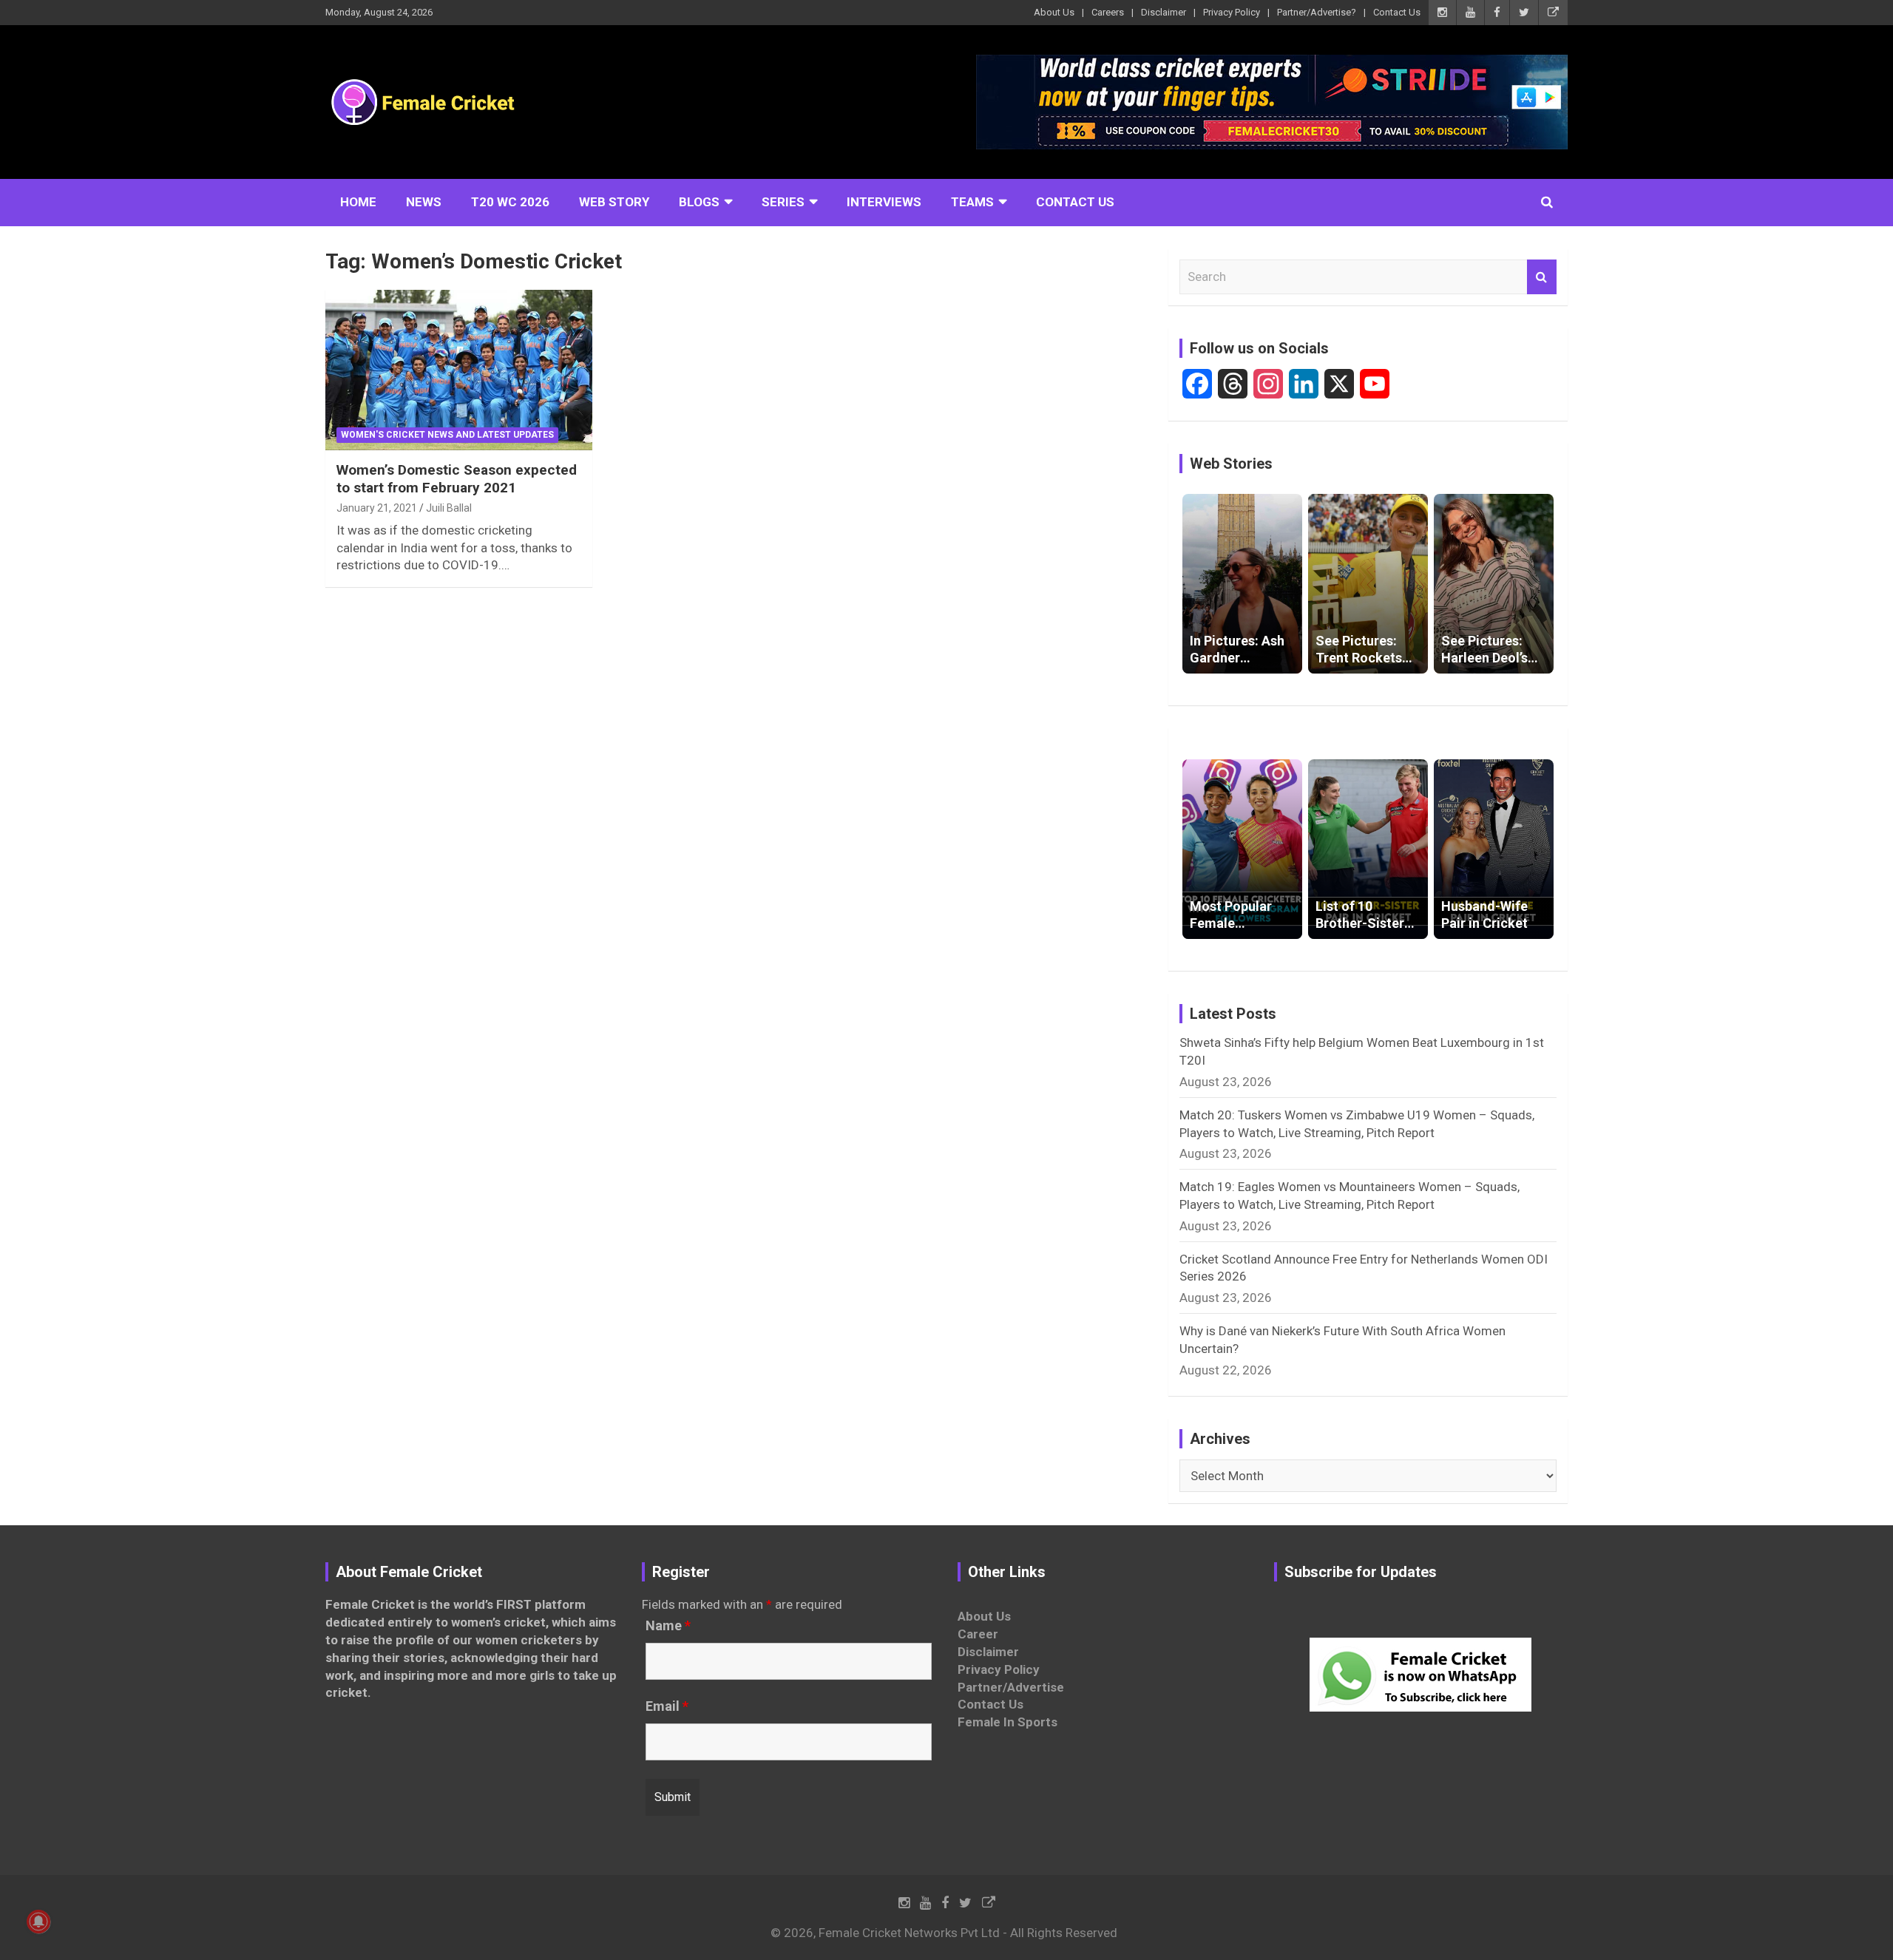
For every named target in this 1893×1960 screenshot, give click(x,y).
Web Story (614, 202)
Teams (972, 202)
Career (978, 1634)
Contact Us (1397, 12)
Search (1542, 277)
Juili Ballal (449, 508)
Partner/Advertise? (1317, 12)
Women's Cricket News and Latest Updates (447, 435)
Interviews (884, 202)
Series (783, 202)
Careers (1108, 12)
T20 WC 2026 (510, 202)
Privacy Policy (1232, 12)
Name (668, 1626)
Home (358, 202)
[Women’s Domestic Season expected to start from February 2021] (459, 370)
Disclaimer (1164, 12)
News (424, 202)
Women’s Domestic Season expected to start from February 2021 (457, 479)
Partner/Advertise (1011, 1687)
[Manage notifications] (38, 1922)
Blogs (699, 202)
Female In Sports (1008, 1722)
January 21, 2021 (377, 508)
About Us (1054, 12)
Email (667, 1706)
